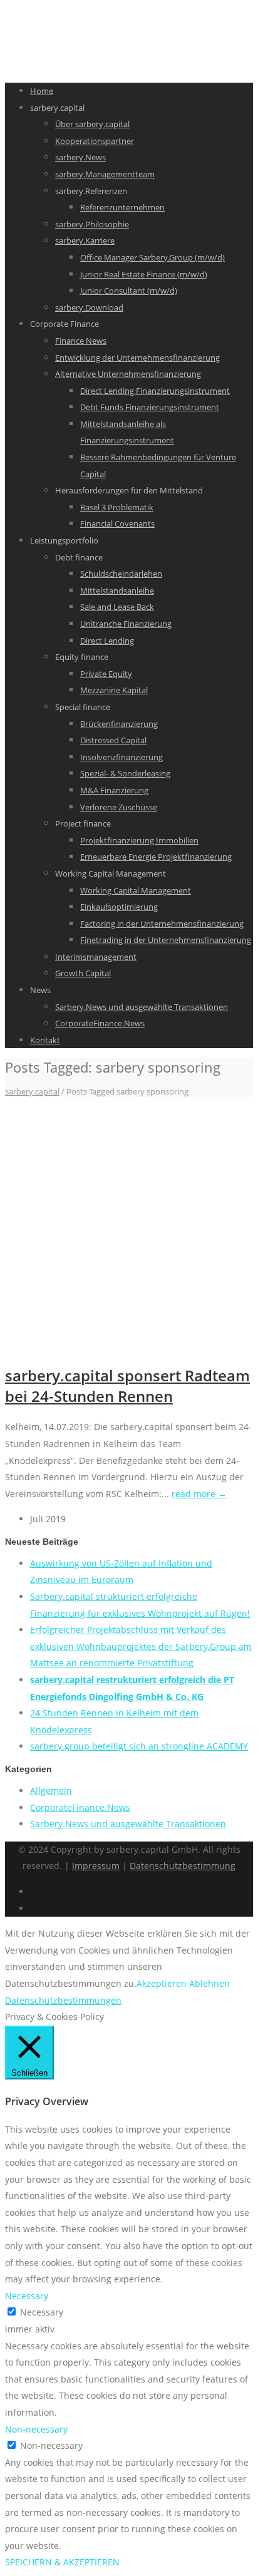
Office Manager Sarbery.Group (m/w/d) (152, 257)
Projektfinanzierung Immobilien (139, 840)
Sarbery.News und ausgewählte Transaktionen (142, 1007)
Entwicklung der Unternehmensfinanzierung (137, 358)
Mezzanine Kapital (114, 690)
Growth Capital (83, 973)
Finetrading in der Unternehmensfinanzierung (166, 940)
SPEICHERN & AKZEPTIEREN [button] (62, 2562)
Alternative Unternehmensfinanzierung (128, 374)
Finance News (81, 341)
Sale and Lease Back (117, 607)
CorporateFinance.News (100, 1023)
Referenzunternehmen (122, 207)
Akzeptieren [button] (162, 1983)
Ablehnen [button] (209, 1983)
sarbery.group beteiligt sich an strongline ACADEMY (139, 1746)
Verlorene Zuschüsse (119, 807)
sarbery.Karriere (85, 240)
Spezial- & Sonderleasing (125, 773)
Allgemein (51, 1790)
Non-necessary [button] (36, 2429)
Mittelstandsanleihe (117, 590)
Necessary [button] (27, 2296)
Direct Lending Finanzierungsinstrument (155, 391)
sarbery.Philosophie (92, 224)
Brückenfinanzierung (119, 724)
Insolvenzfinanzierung (121, 757)
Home (42, 91)
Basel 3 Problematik (117, 507)
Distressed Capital (113, 740)
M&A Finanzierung (114, 790)
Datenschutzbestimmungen (63, 2000)
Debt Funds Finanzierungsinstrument (150, 407)
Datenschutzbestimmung (183, 1866)
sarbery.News (80, 157)
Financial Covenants (117, 523)
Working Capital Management (136, 890)
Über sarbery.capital (92, 124)
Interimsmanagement (96, 957)
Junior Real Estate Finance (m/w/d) (144, 274)
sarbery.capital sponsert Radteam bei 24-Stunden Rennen (127, 1386)
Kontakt (45, 1040)
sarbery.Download (89, 307)
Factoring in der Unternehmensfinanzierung (162, 924)
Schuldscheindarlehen (121, 574)
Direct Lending (107, 641)
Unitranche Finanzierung (126, 624)
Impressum (96, 1866)
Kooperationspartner (95, 141)
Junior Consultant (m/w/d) (129, 291)
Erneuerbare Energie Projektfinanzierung (156, 857)
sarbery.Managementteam (105, 174)
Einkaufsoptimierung (119, 907)
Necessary (42, 2312)
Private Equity (106, 674)
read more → (199, 1494)
